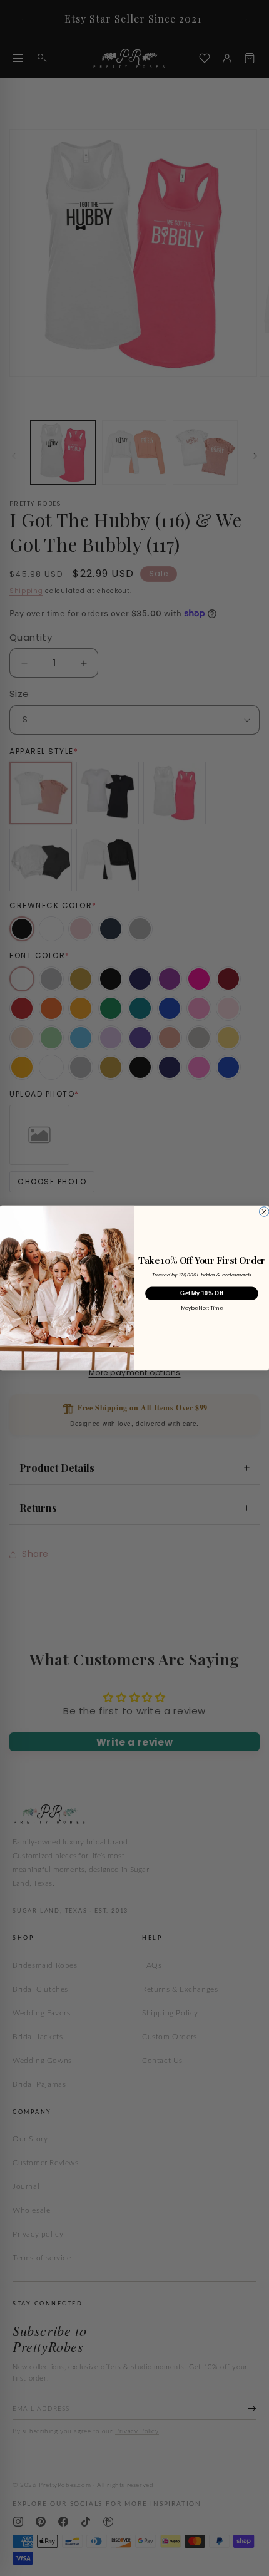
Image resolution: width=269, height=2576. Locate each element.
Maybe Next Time (202, 1308)
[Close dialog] (264, 1212)
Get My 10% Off (201, 1294)
